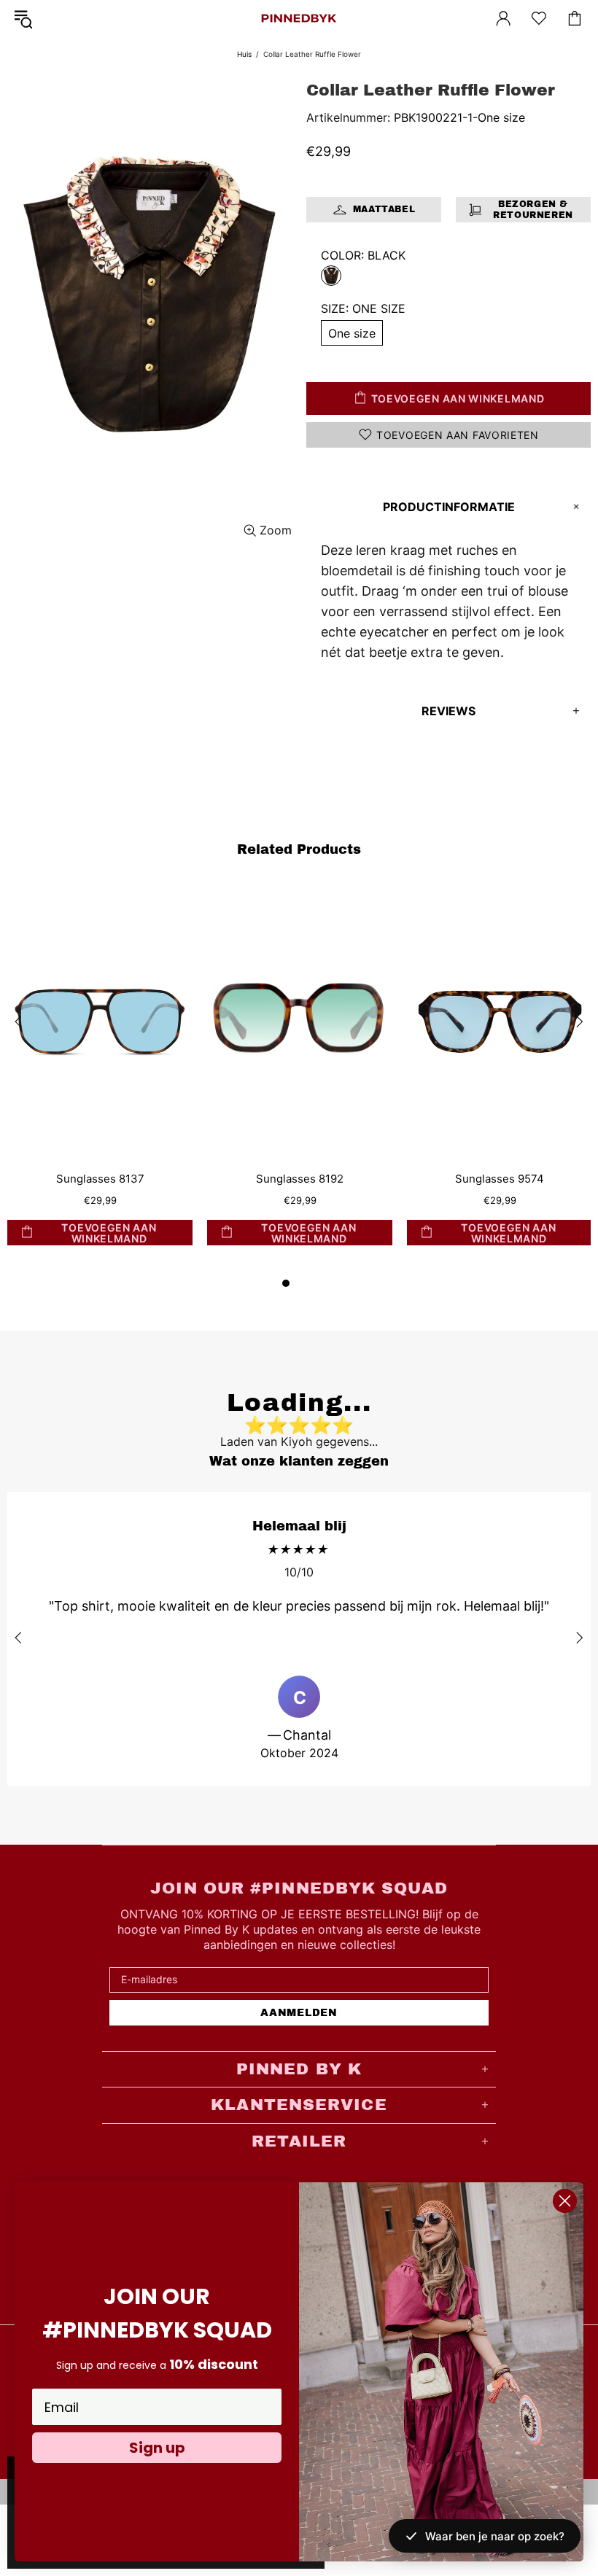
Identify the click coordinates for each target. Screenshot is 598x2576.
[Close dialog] (565, 2201)
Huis (244, 54)
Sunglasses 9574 (277, 1179)
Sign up (157, 2448)
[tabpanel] (277, 1079)
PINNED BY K (299, 18)
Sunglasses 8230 (477, 1179)
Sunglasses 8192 (77, 1179)
